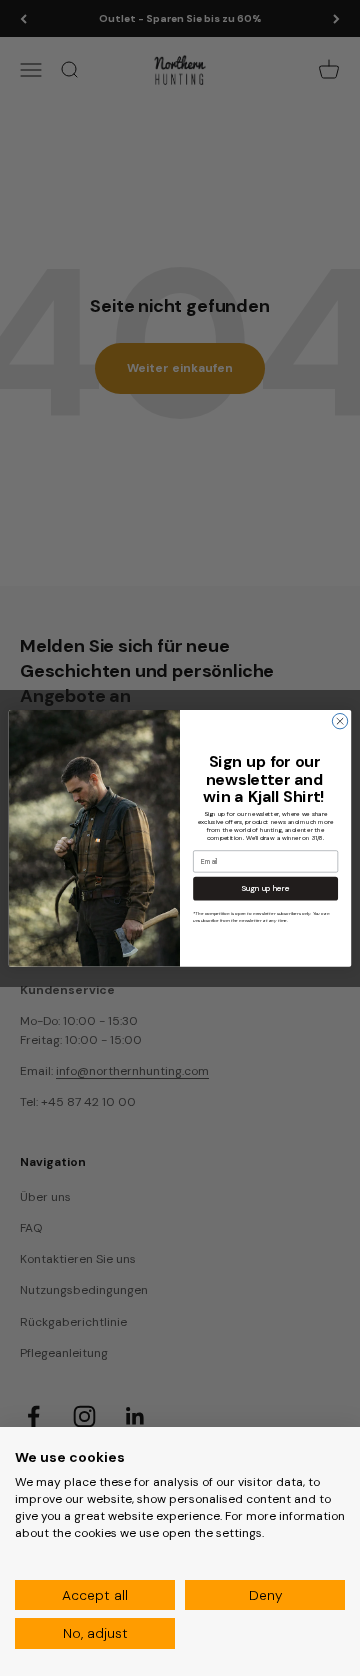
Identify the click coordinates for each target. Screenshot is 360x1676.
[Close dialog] (339, 720)
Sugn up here (265, 888)
